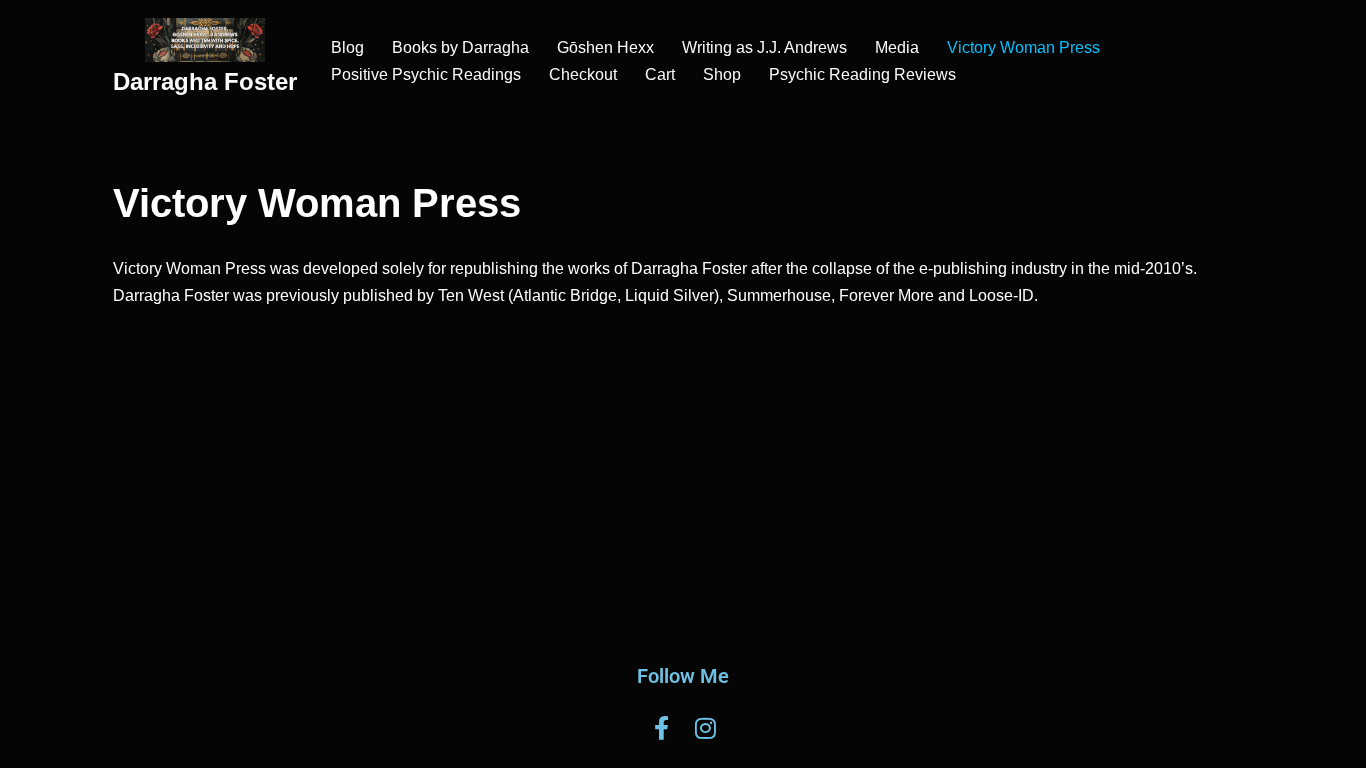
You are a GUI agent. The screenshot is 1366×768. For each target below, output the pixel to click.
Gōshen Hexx (605, 47)
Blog (347, 47)
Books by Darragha (460, 47)
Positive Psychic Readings (426, 74)
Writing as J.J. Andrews (764, 47)
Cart (660, 74)
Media (897, 47)
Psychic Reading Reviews (862, 74)
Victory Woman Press (1023, 47)
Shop (722, 74)
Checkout (583, 74)
